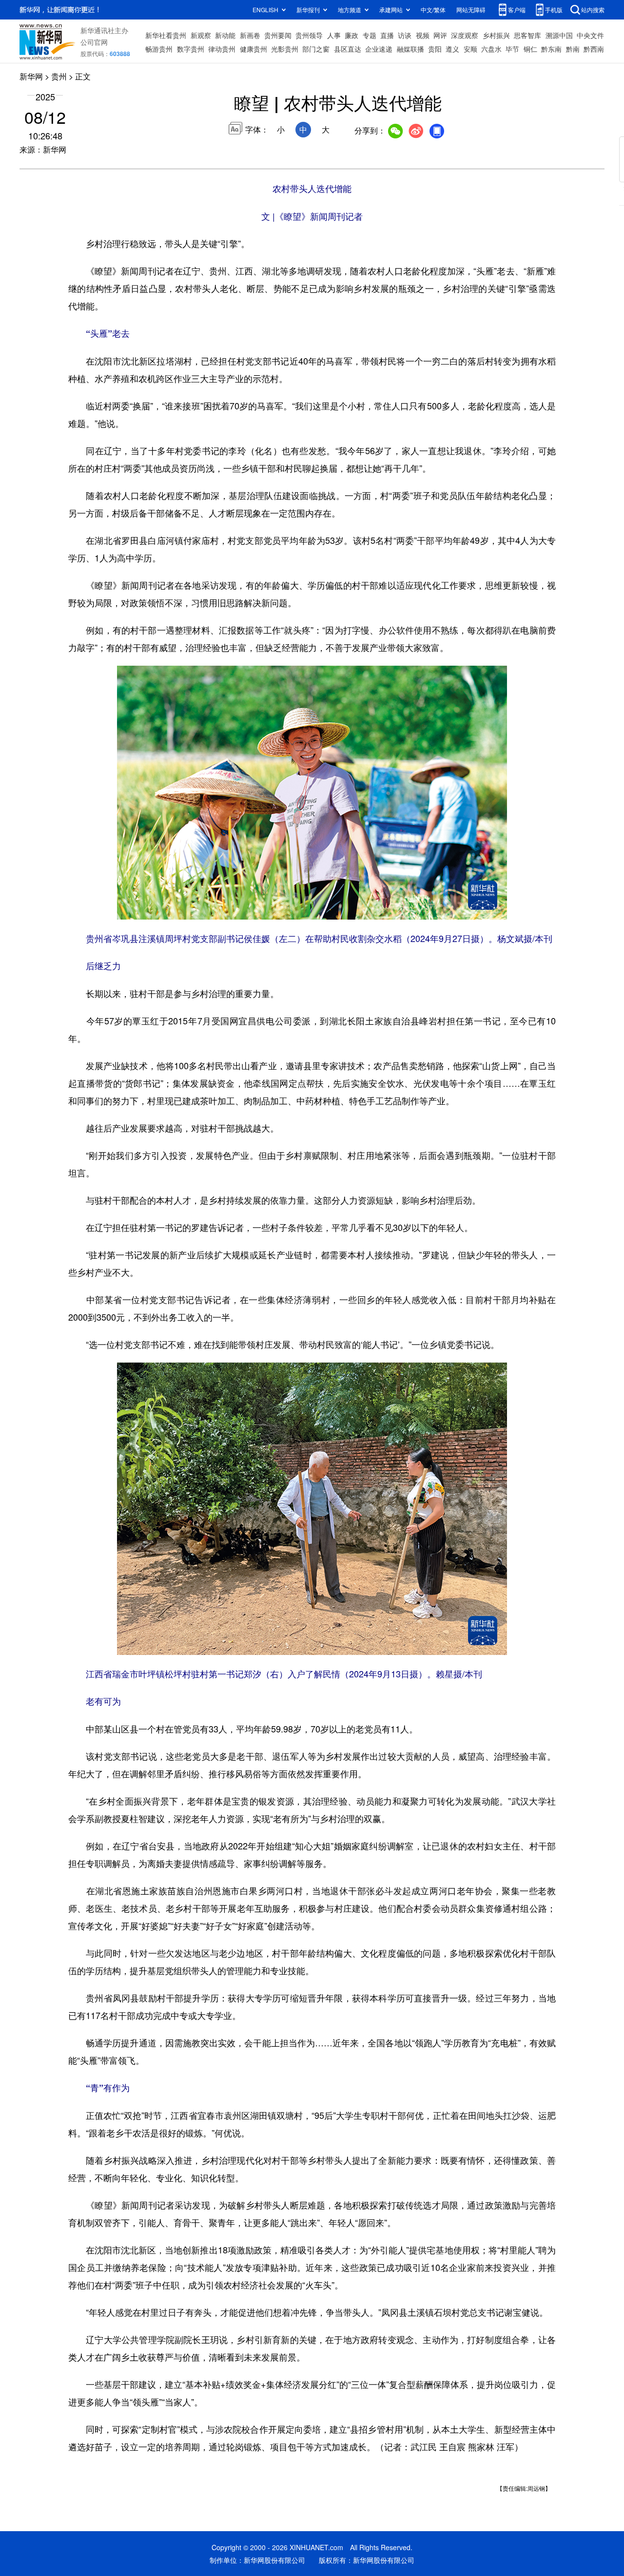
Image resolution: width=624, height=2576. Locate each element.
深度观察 (465, 35)
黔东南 (551, 49)
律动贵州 (222, 49)
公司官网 (94, 42)
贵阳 (435, 49)
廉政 (351, 35)
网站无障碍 (471, 10)
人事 (334, 35)
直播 (387, 35)
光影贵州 (285, 49)
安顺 (470, 49)
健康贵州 (253, 49)
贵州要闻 (278, 35)
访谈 (405, 35)
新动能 (225, 35)
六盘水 (491, 49)
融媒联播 (410, 49)
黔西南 (594, 49)
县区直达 (348, 49)
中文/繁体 (433, 10)
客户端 (517, 10)
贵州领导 (309, 35)
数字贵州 (191, 49)
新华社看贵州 (166, 35)
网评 (440, 35)
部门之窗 (316, 49)
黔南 (573, 49)
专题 (370, 35)
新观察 (201, 35)
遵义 (452, 49)
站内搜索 (593, 10)
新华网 (31, 76)
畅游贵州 (159, 49)
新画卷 (250, 35)
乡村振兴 (496, 35)
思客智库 (527, 35)
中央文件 (590, 35)
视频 (423, 35)
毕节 (512, 49)
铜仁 (530, 49)
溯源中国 (559, 35)
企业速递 (379, 49)
